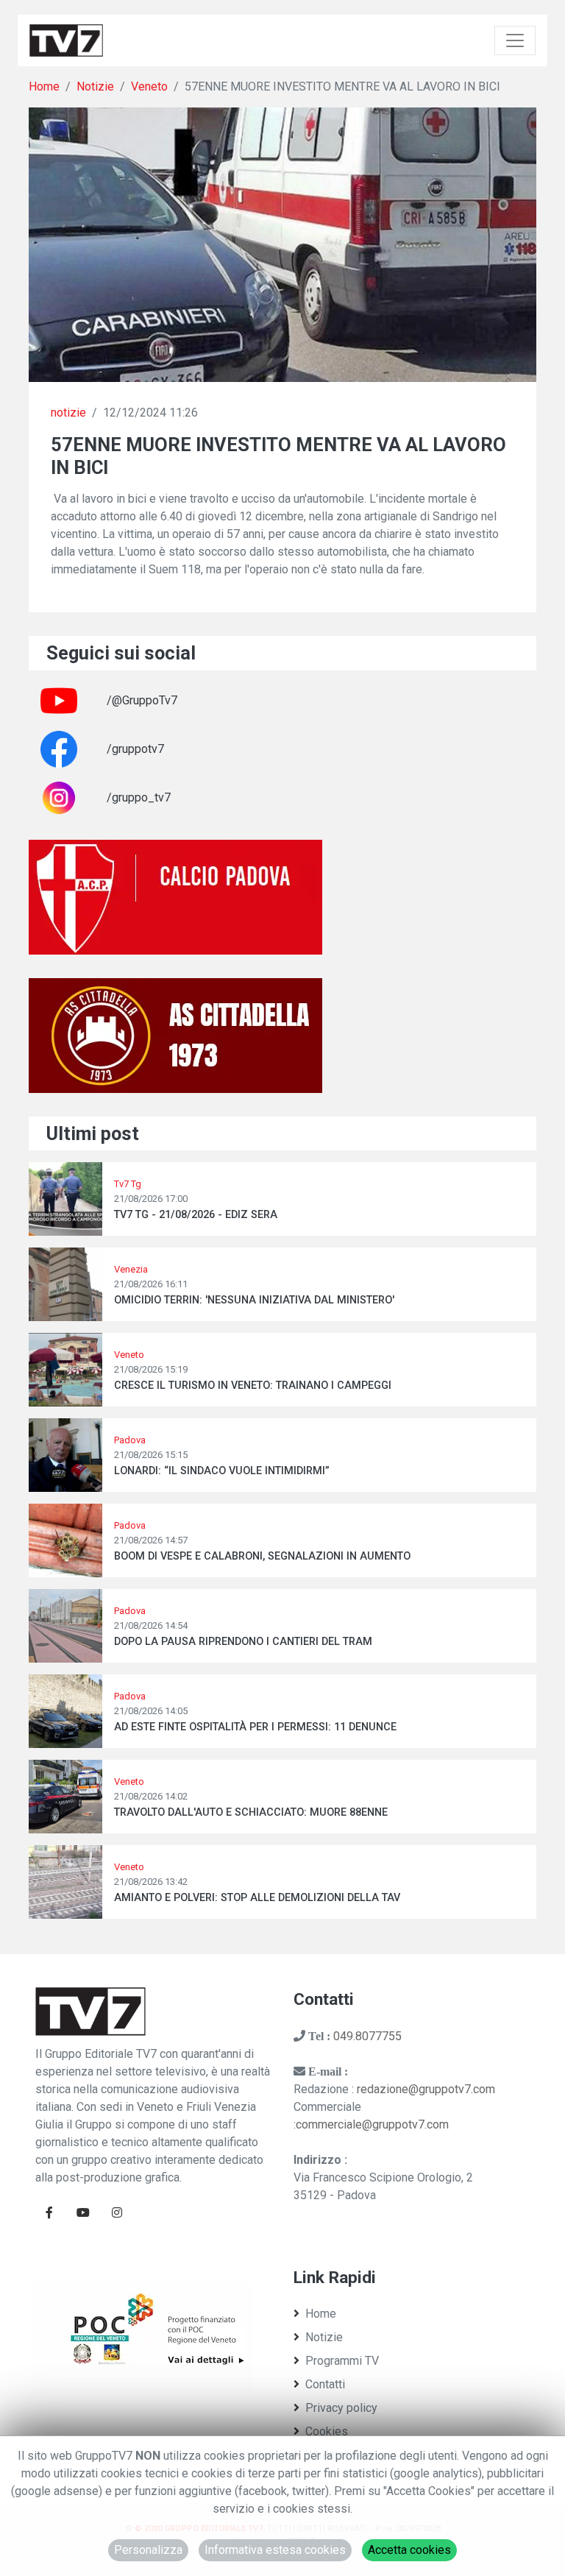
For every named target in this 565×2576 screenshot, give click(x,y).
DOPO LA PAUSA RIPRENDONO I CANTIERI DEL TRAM (243, 1642)
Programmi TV (342, 2361)
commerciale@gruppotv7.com (372, 2124)
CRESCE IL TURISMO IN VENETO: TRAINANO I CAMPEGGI (253, 1386)
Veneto (149, 86)
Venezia (131, 1269)
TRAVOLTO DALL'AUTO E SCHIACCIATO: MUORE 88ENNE (251, 1812)
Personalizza (148, 2550)
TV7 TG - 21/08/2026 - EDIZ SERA (196, 1215)
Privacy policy (341, 2408)
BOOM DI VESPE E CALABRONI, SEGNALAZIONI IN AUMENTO (262, 1556)
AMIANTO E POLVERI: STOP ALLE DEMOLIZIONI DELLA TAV (257, 1898)
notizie (68, 413)
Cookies (327, 2431)
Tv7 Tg (128, 1184)
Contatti (325, 2384)
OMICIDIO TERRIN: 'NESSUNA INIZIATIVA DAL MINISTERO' (254, 1300)
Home (44, 86)
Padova (130, 1440)
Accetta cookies (409, 2550)
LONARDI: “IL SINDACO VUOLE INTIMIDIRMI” (222, 1471)
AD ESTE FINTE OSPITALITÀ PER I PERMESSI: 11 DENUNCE (255, 1727)
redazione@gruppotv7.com (426, 2089)
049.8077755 (367, 2036)
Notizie (95, 86)
